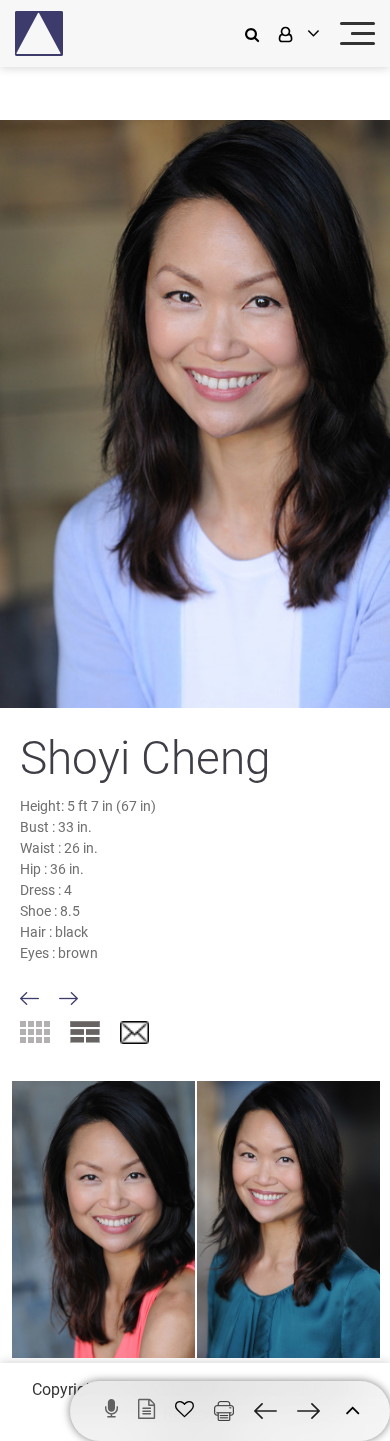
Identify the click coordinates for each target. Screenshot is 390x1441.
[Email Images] (134, 1033)
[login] (297, 33)
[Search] (257, 33)
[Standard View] (85, 1032)
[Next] (68, 998)
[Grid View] (35, 1032)
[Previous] (29, 998)
